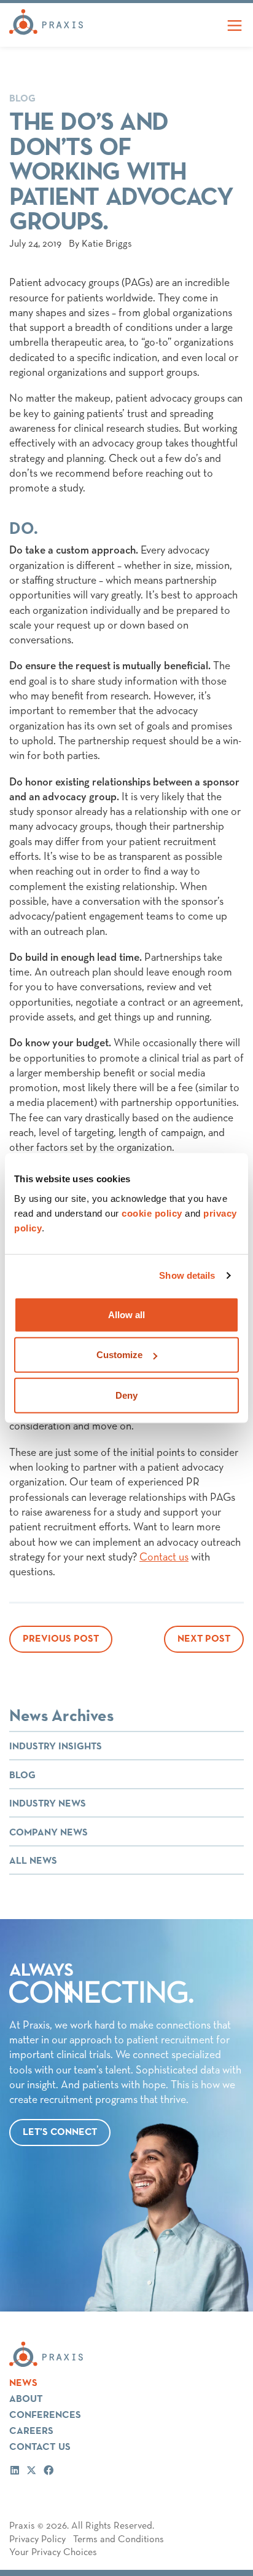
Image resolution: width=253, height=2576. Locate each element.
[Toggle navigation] (235, 25)
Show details (187, 1275)
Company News (49, 1833)
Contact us (164, 1557)
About (26, 2399)
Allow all (126, 1314)
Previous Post (61, 1639)
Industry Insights (56, 1747)
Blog (22, 99)
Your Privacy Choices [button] (53, 2553)
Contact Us (40, 2447)
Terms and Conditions (119, 2540)
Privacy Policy (37, 2540)
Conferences (45, 2415)
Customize (119, 1355)
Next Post (204, 1639)
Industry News (48, 1804)
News (23, 2383)
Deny (126, 1395)
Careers (31, 2431)
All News (33, 1861)
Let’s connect (60, 2133)
